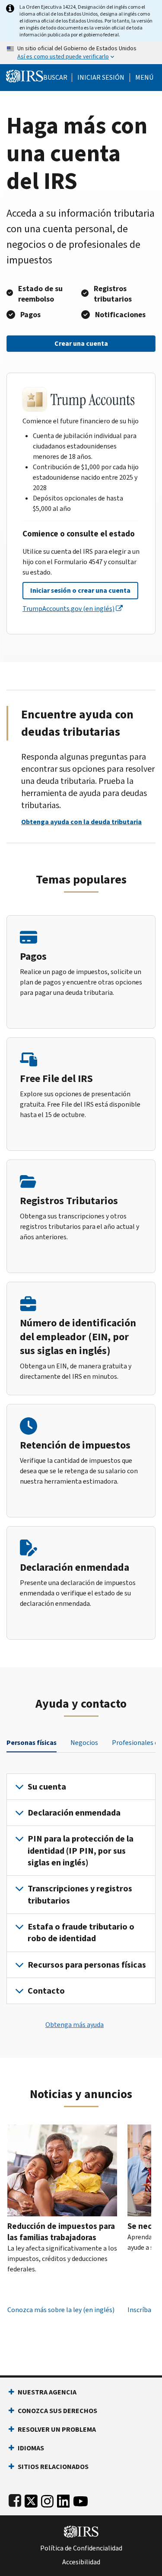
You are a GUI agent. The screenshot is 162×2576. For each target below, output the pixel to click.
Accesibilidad (81, 2562)
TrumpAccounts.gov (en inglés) (68, 609)
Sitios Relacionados (53, 2467)
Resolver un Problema (57, 2429)
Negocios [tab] (84, 1743)
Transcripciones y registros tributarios (80, 1894)
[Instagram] (47, 2499)
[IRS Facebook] (15, 2499)
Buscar (55, 78)
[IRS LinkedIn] (64, 2499)
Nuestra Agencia (47, 2392)
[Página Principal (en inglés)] (25, 75)
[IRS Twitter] (31, 2499)
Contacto (46, 1991)
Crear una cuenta (81, 343)
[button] (101, 78)
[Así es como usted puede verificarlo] (81, 53)
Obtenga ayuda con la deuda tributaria (81, 822)
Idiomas (31, 2448)
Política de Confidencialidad (81, 2548)
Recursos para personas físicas (87, 1965)
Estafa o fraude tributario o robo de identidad (81, 1933)
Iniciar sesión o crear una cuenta (80, 590)
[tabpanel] (81, 1889)
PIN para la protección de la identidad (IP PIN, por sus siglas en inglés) (81, 1851)
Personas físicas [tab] (32, 1743)
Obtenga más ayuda (75, 2025)
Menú (144, 78)
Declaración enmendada (74, 1813)
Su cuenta (47, 1787)
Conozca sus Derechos (57, 2411)
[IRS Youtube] (81, 2499)
